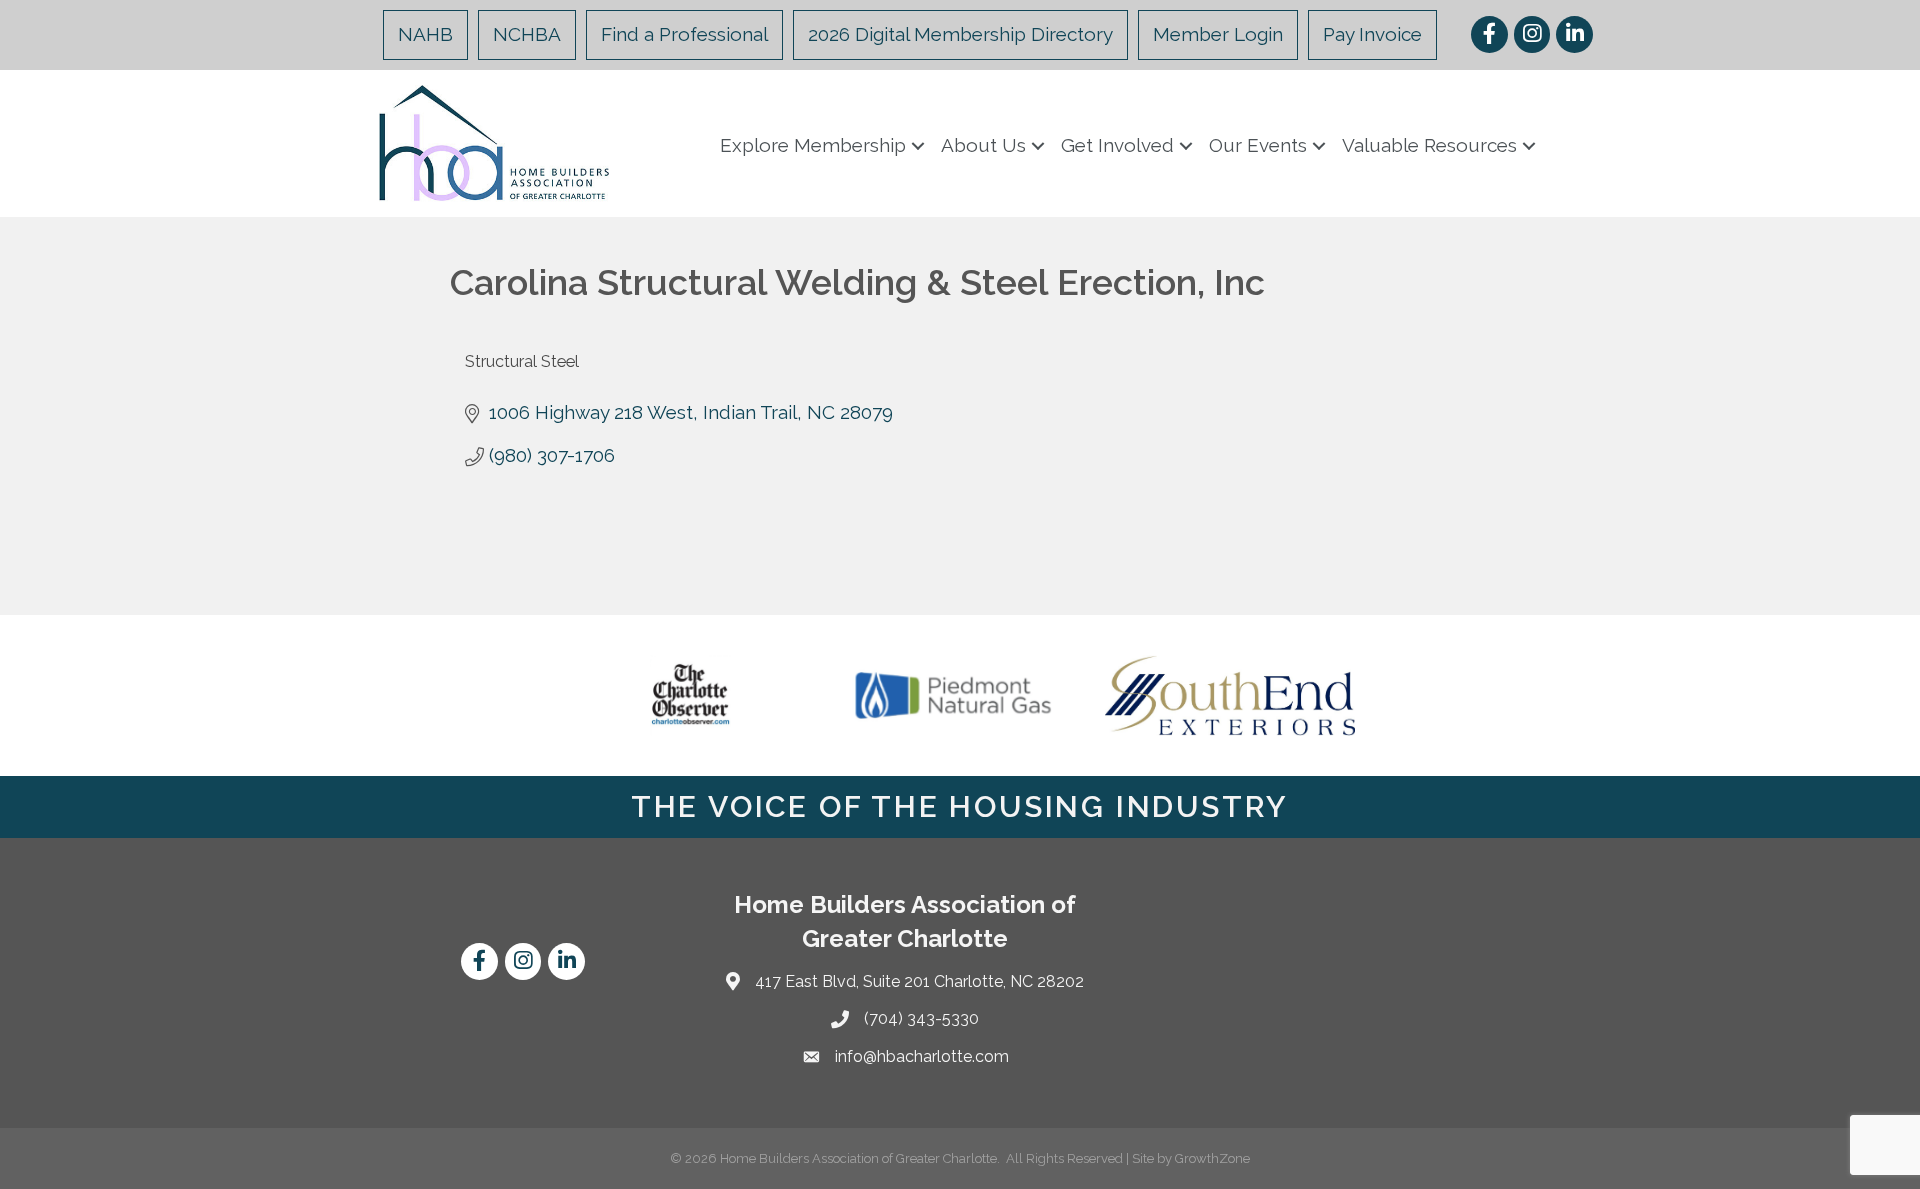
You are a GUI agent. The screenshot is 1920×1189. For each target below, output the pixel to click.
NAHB (425, 34)
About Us (983, 145)
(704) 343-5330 (921, 1018)
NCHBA (527, 34)
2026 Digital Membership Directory (960, 34)
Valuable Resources (1429, 145)
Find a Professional (684, 34)
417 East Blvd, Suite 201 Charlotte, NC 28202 (919, 981)
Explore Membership (813, 145)
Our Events (1258, 145)
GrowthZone (1212, 1158)
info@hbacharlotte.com (922, 1056)
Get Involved (1117, 145)
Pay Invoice (1372, 34)
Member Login (1218, 34)
